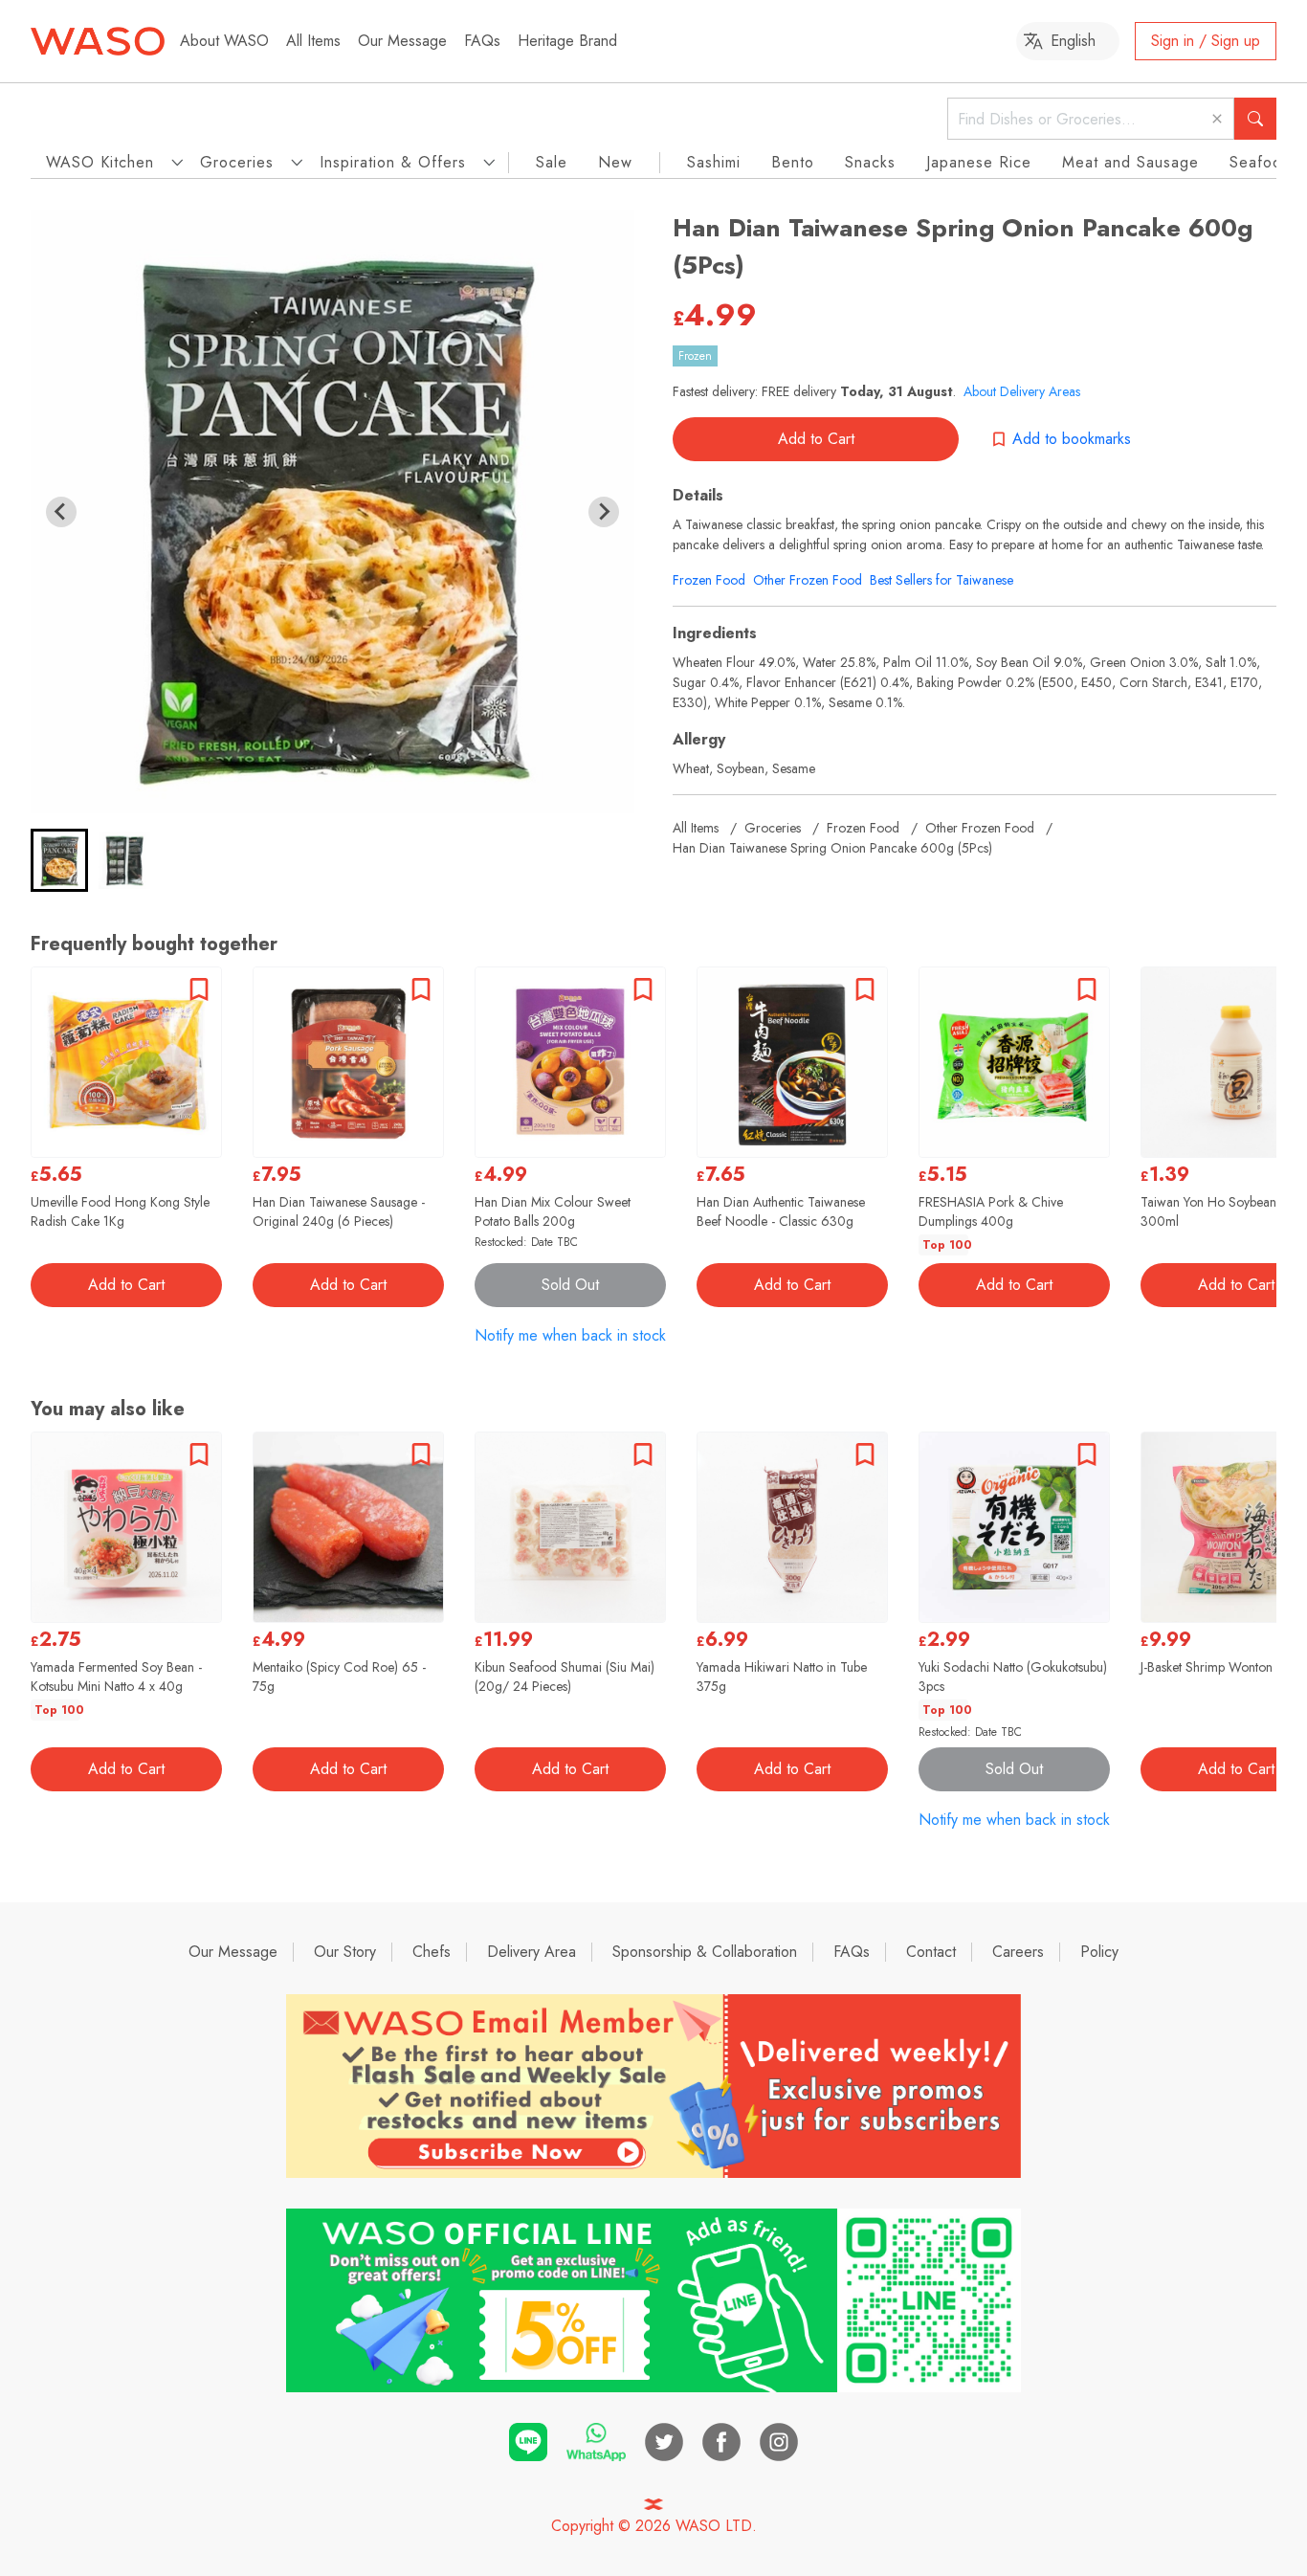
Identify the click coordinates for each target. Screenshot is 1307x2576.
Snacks (870, 162)
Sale (552, 162)
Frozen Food (709, 580)
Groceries (773, 828)
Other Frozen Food (808, 580)
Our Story (345, 1952)
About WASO (224, 41)
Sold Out (570, 1285)
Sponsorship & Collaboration (705, 1952)
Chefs (432, 1952)
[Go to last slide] (61, 512)
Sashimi (714, 162)
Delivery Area (532, 1952)
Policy (1099, 1952)
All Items (313, 41)
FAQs (482, 41)
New (615, 162)
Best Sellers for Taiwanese (941, 580)
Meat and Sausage (1130, 162)
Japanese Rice (979, 162)
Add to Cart (816, 439)
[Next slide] (604, 512)
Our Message (402, 41)
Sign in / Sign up (1206, 41)
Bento (793, 162)
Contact (931, 1952)
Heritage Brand (567, 41)
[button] (59, 860)
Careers (1018, 1952)
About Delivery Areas (1022, 391)
